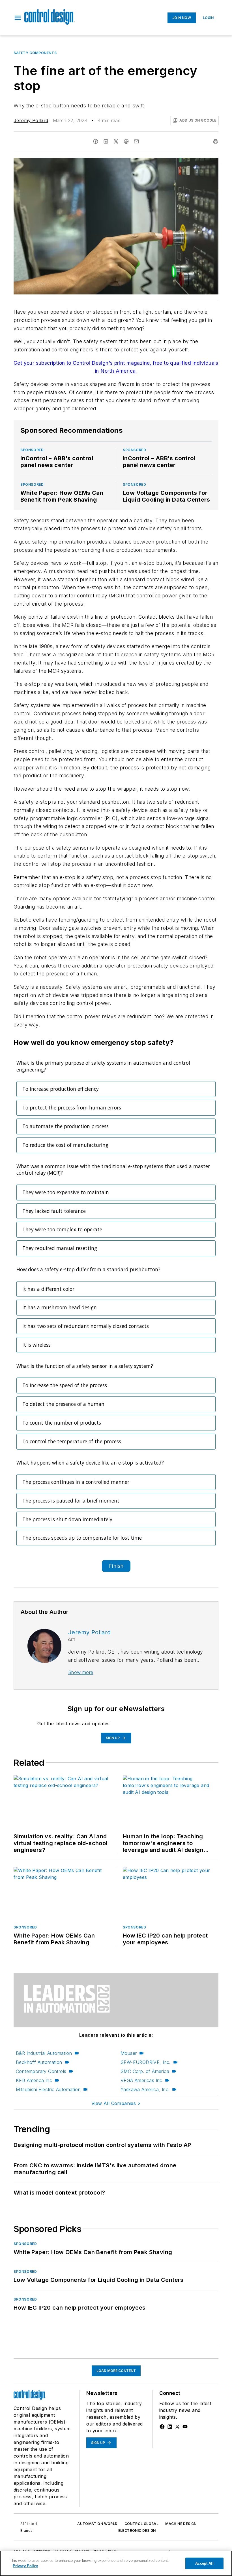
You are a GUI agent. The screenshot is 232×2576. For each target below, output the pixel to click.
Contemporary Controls (41, 2071)
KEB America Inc (34, 2080)
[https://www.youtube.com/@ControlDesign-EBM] (185, 2427)
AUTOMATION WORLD (97, 2524)
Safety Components (35, 53)
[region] (116, 2563)
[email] (136, 141)
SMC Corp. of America (145, 2071)
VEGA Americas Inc (141, 2080)
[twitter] (116, 141)
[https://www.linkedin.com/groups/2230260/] (170, 2427)
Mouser (129, 2053)
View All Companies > (116, 2103)
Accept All (204, 2563)
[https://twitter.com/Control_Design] (177, 2427)
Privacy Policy (25, 2566)
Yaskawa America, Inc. (145, 2089)
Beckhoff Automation (39, 2062)
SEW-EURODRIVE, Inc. (146, 2062)
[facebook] (96, 141)
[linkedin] (106, 141)
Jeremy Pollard (31, 120)
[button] (18, 18)
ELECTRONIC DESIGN (137, 2531)
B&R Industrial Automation (44, 2053)
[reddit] (126, 141)
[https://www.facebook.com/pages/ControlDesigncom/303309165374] (162, 2427)
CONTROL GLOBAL (142, 2524)
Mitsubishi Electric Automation (48, 2089)
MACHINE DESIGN (181, 2524)
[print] (216, 141)
